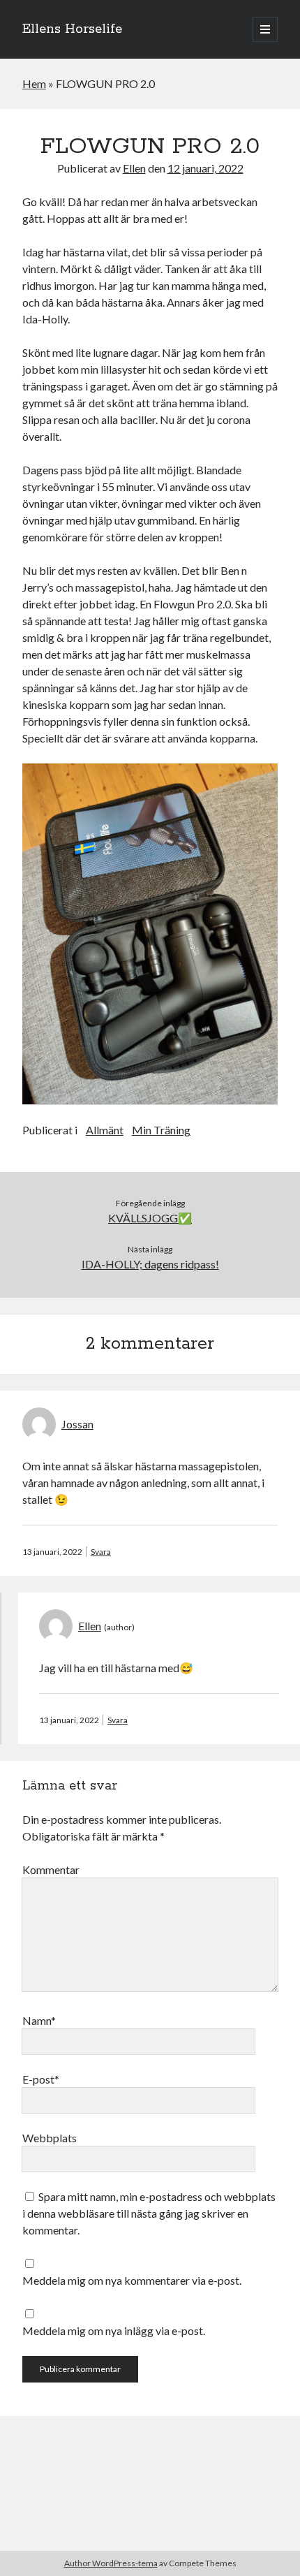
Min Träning (161, 1130)
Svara (101, 1552)
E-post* (41, 2079)
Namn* (39, 2020)
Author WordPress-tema (111, 2563)
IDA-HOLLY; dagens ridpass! (150, 1264)
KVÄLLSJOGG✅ (150, 1218)
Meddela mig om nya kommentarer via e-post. (132, 2280)
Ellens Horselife (72, 29)
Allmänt (105, 1130)
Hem (34, 83)
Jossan (77, 1424)
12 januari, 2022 (205, 168)
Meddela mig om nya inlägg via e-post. (114, 2330)
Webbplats (50, 2138)
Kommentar (51, 1869)
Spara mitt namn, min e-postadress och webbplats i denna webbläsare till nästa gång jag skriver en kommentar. (149, 2213)
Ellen (134, 168)
